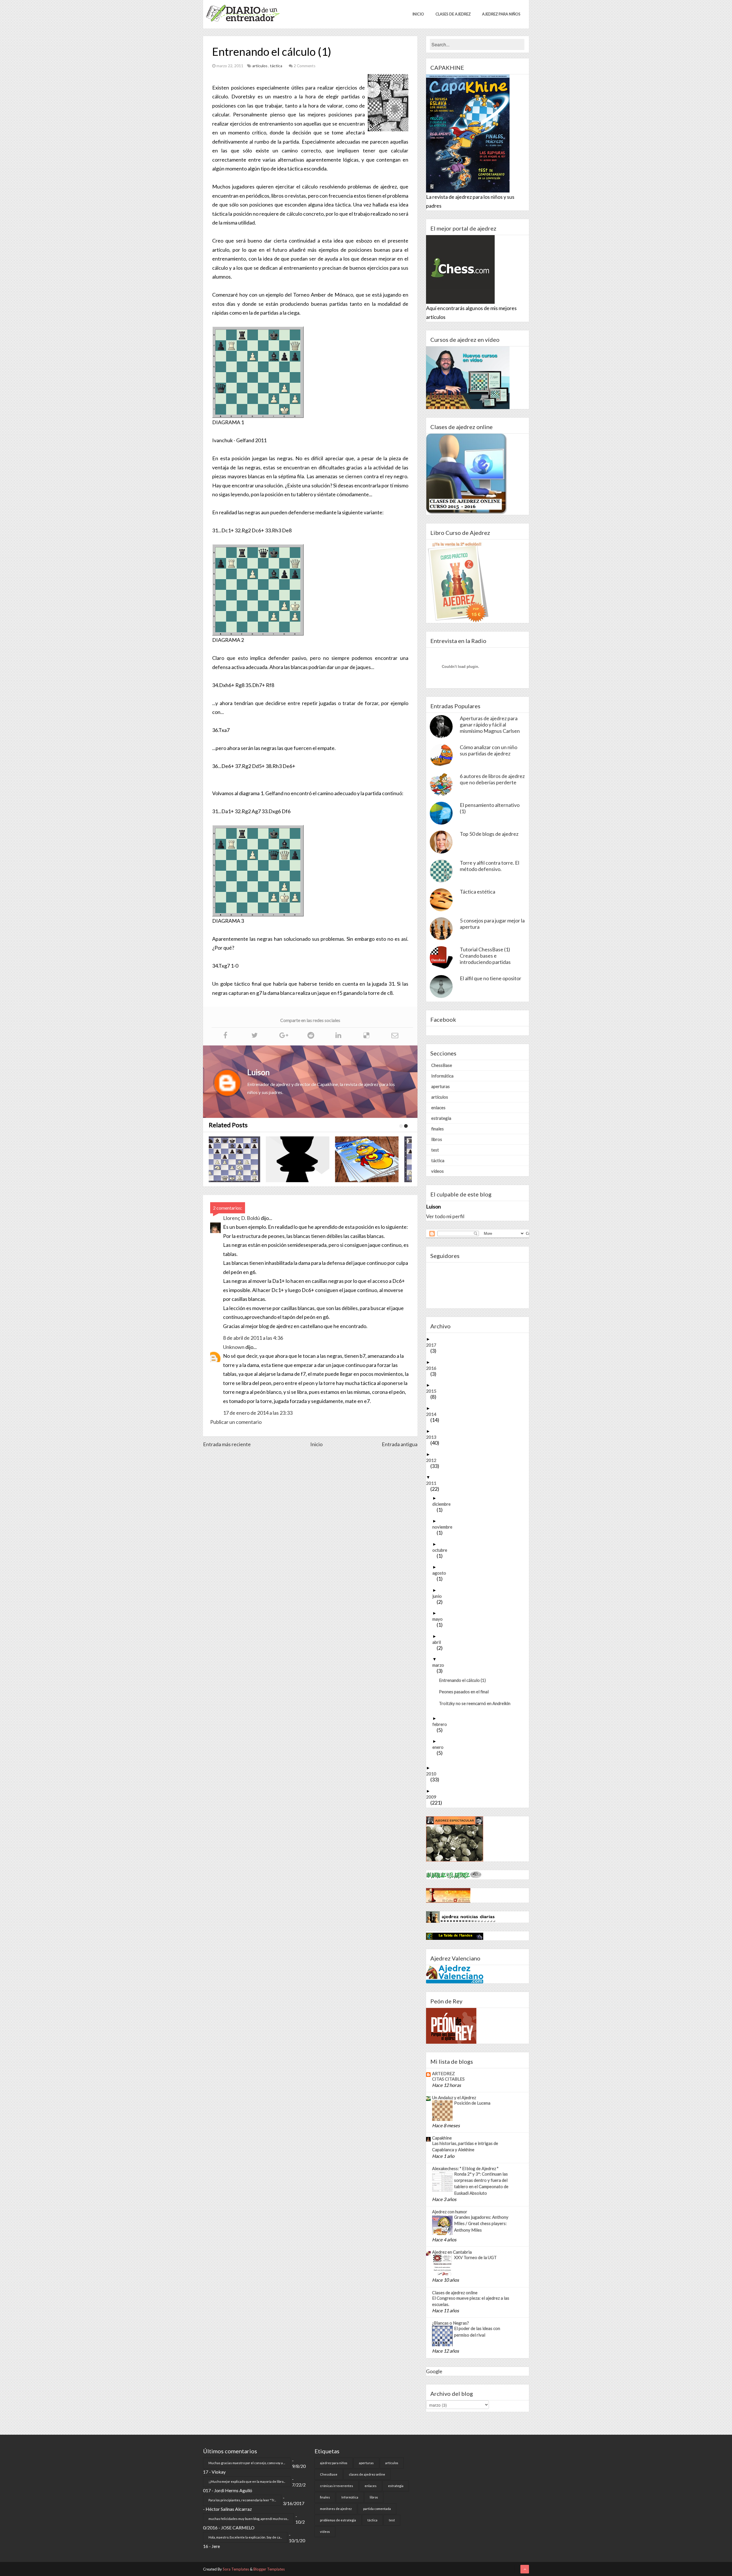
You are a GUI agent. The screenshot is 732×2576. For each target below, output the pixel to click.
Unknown (234, 1347)
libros (437, 1139)
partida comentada (377, 2509)
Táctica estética (478, 892)
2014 (433, 1414)
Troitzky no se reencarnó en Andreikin (477, 1703)
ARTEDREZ (443, 2073)
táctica (277, 66)
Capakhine (442, 2138)
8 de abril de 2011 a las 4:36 (253, 1338)
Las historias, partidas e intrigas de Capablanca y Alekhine (465, 2146)
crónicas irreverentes (337, 2486)
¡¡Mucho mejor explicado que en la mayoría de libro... (247, 2481)
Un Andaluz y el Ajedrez (454, 2097)
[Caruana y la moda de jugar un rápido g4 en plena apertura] (377, 1159)
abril (439, 1642)
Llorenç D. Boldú (241, 1218)
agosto (441, 1573)
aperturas (440, 1086)
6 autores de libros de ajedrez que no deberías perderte (492, 779)
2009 (433, 1797)
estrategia (441, 1118)
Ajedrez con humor (450, 2212)
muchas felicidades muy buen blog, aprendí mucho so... (248, 2519)
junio (439, 1596)
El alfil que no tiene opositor (491, 978)
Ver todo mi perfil (445, 1216)
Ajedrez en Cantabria (452, 2252)
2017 (433, 1345)
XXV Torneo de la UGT (475, 2257)
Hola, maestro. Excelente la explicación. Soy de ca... (245, 2537)
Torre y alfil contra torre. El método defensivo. (490, 866)
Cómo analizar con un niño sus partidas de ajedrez (489, 750)
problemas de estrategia (338, 2520)
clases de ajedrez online (367, 2474)
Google (434, 2371)
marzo (440, 1665)
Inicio (418, 14)
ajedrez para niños (334, 2463)
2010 (433, 1774)
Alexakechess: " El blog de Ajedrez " (465, 2168)
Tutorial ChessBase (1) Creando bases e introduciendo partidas (485, 956)
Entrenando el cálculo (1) (465, 1680)
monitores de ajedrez (336, 2509)
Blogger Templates (269, 2569)
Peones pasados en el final (466, 1692)
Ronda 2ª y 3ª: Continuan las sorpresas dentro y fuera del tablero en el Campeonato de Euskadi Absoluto (481, 2183)
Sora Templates (236, 2569)
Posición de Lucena (472, 2103)
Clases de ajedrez (453, 14)
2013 (433, 1437)
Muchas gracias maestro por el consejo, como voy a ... (247, 2463)
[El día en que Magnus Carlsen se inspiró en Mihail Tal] (239, 1159)
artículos (260, 66)
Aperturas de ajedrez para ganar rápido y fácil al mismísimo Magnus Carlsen (490, 725)
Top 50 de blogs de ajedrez (489, 834)
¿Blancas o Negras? (450, 2323)
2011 (433, 1483)
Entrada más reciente (227, 1444)
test (435, 1150)
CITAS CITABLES (448, 2079)
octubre (442, 1550)
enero (440, 1747)
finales (437, 1129)
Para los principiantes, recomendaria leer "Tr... (242, 2500)
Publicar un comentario (236, 1422)
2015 (433, 1391)
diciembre (444, 1504)
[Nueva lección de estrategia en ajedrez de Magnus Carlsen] (308, 1159)
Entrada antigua (400, 1444)
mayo (440, 1619)
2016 (433, 1368)
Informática (442, 1076)
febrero (442, 1724)
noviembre (444, 1527)
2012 (433, 1460)
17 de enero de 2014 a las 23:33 (258, 1413)
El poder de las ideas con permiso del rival (477, 2331)
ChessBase (442, 1065)
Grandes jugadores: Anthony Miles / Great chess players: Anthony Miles (481, 2223)
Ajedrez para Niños (501, 14)
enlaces (438, 1108)
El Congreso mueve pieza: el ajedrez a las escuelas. (471, 2301)
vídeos (437, 1171)
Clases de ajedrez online (455, 2293)
